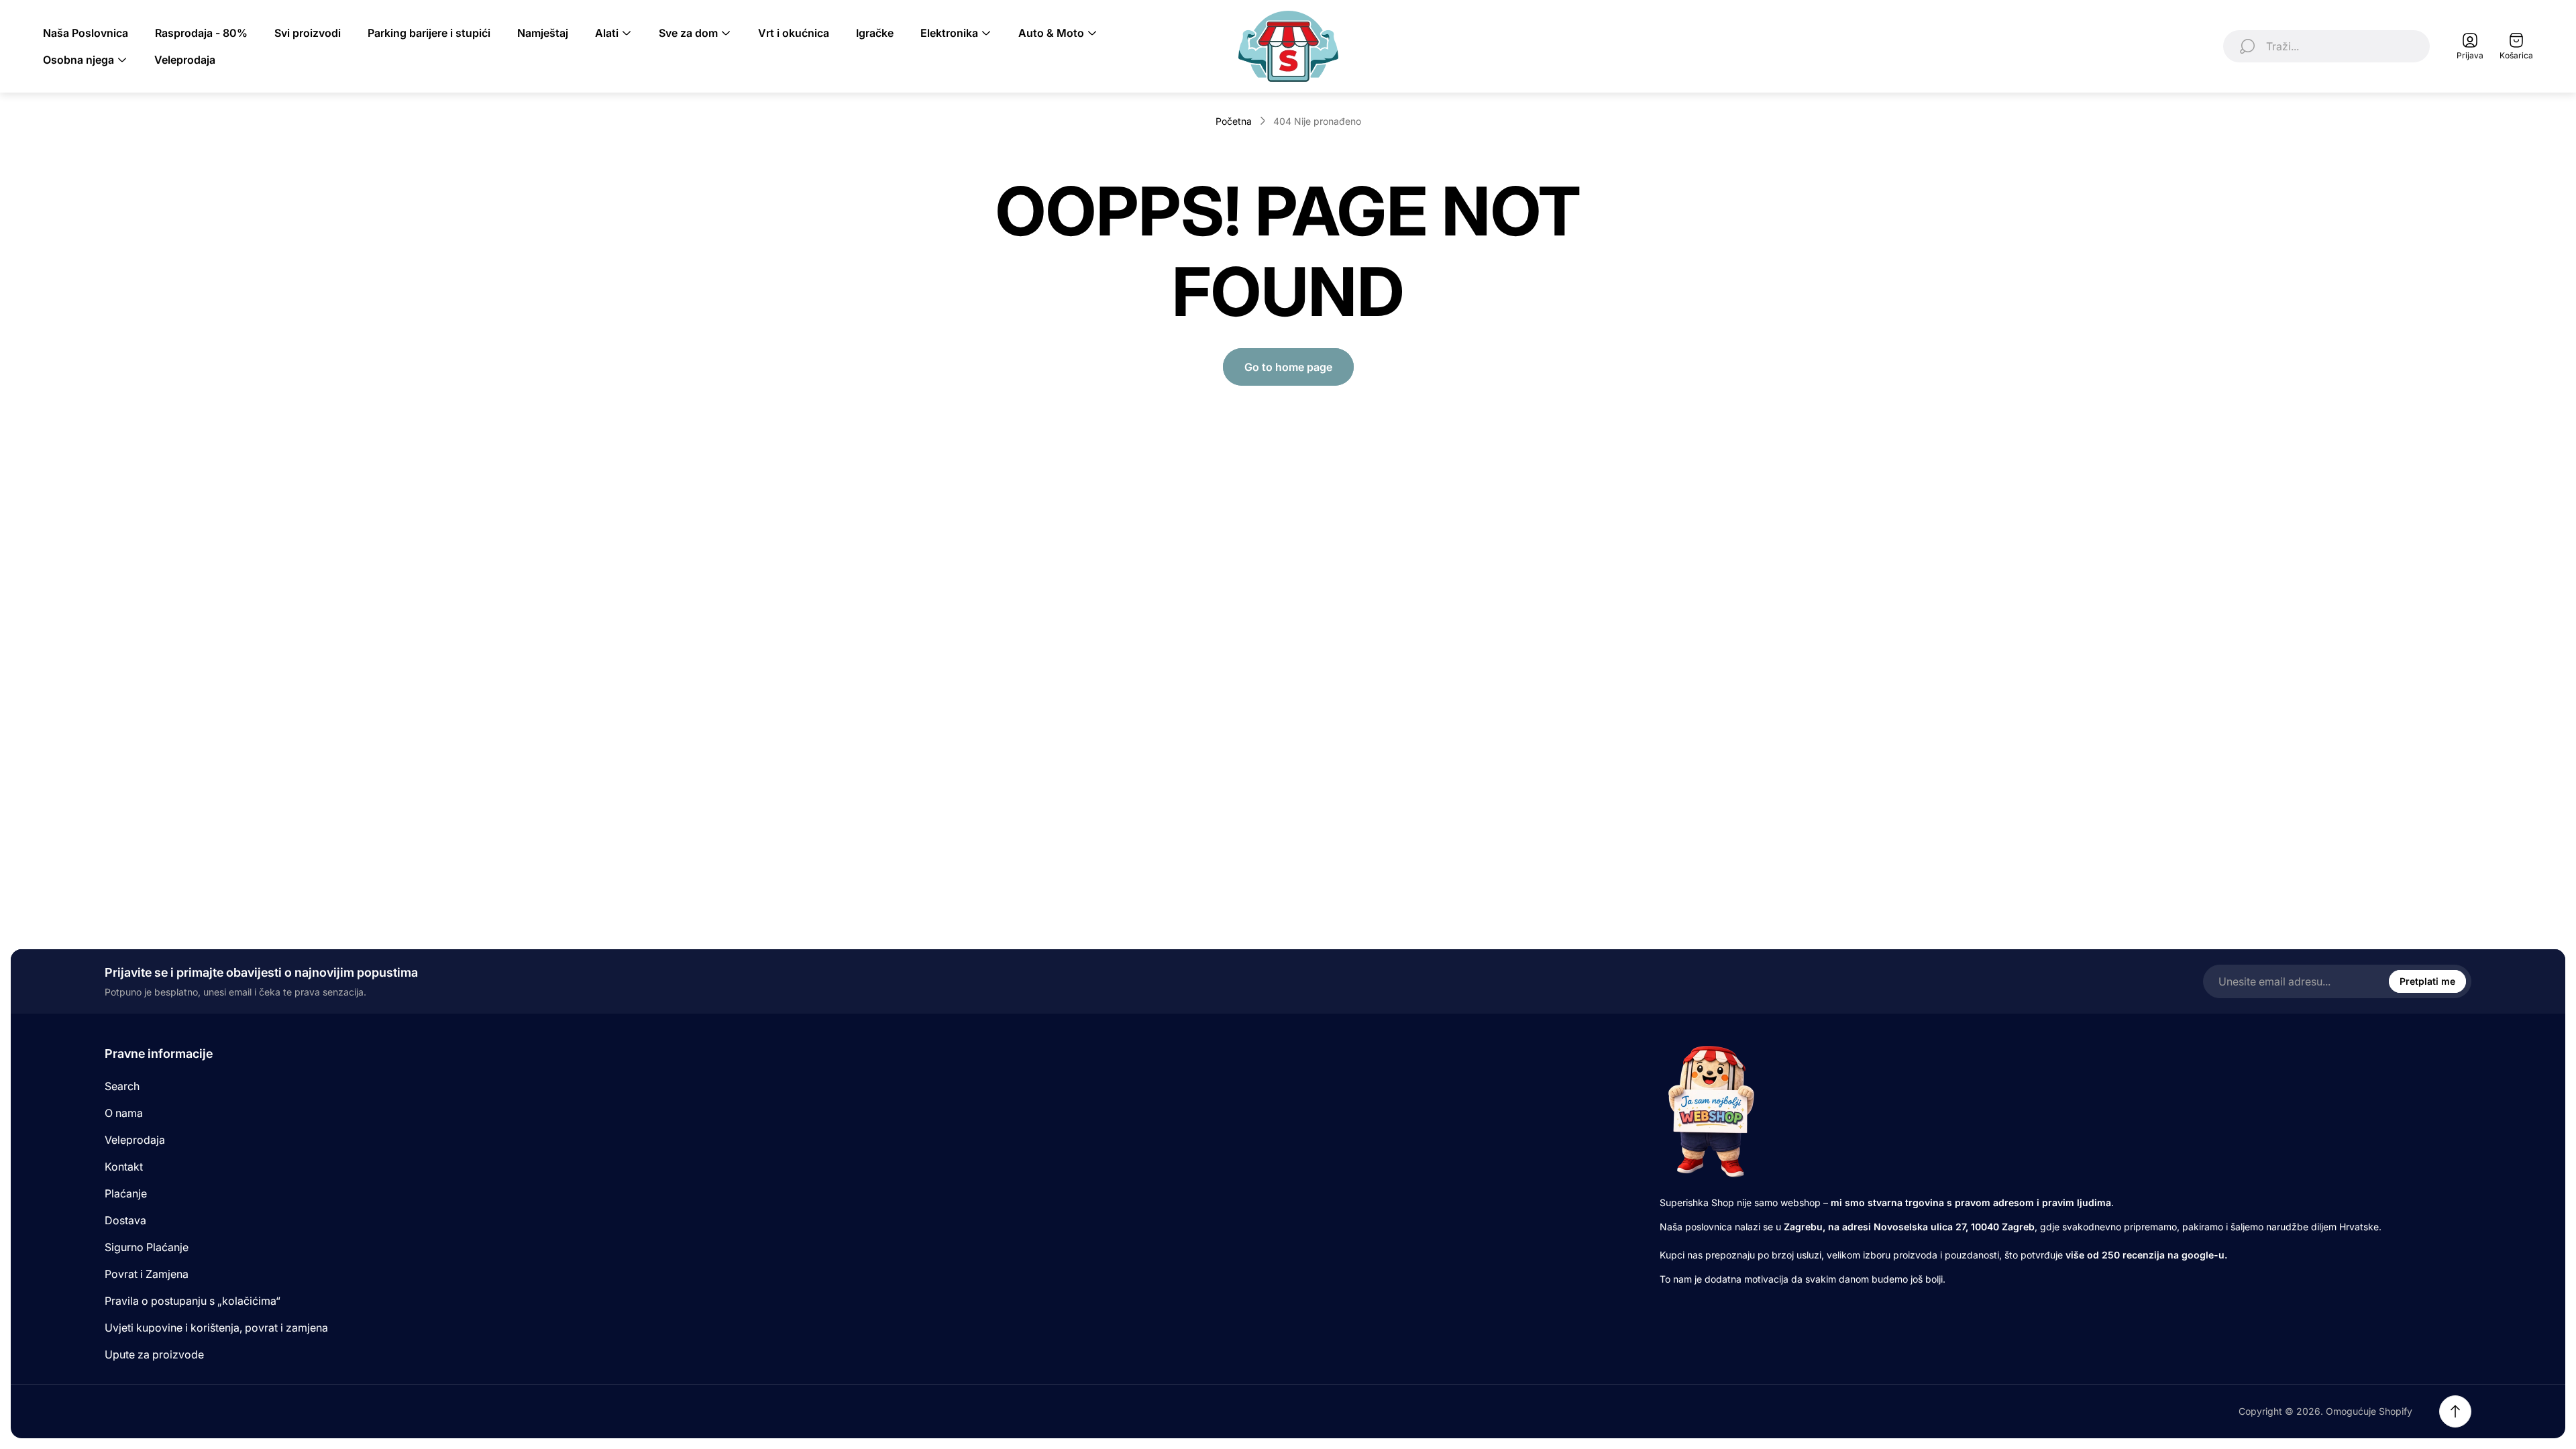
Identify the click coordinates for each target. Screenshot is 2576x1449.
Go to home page (1288, 367)
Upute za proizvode (154, 1354)
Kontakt (124, 1167)
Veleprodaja (135, 1140)
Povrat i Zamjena (147, 1274)
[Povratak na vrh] (2455, 1411)
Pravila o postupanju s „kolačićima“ (193, 1301)
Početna (1234, 121)
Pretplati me (2427, 981)
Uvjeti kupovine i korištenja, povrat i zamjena (216, 1328)
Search (122, 1086)
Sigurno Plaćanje (147, 1247)
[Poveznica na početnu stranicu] (1710, 1111)
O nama (124, 1113)
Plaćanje (126, 1193)
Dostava (125, 1220)
